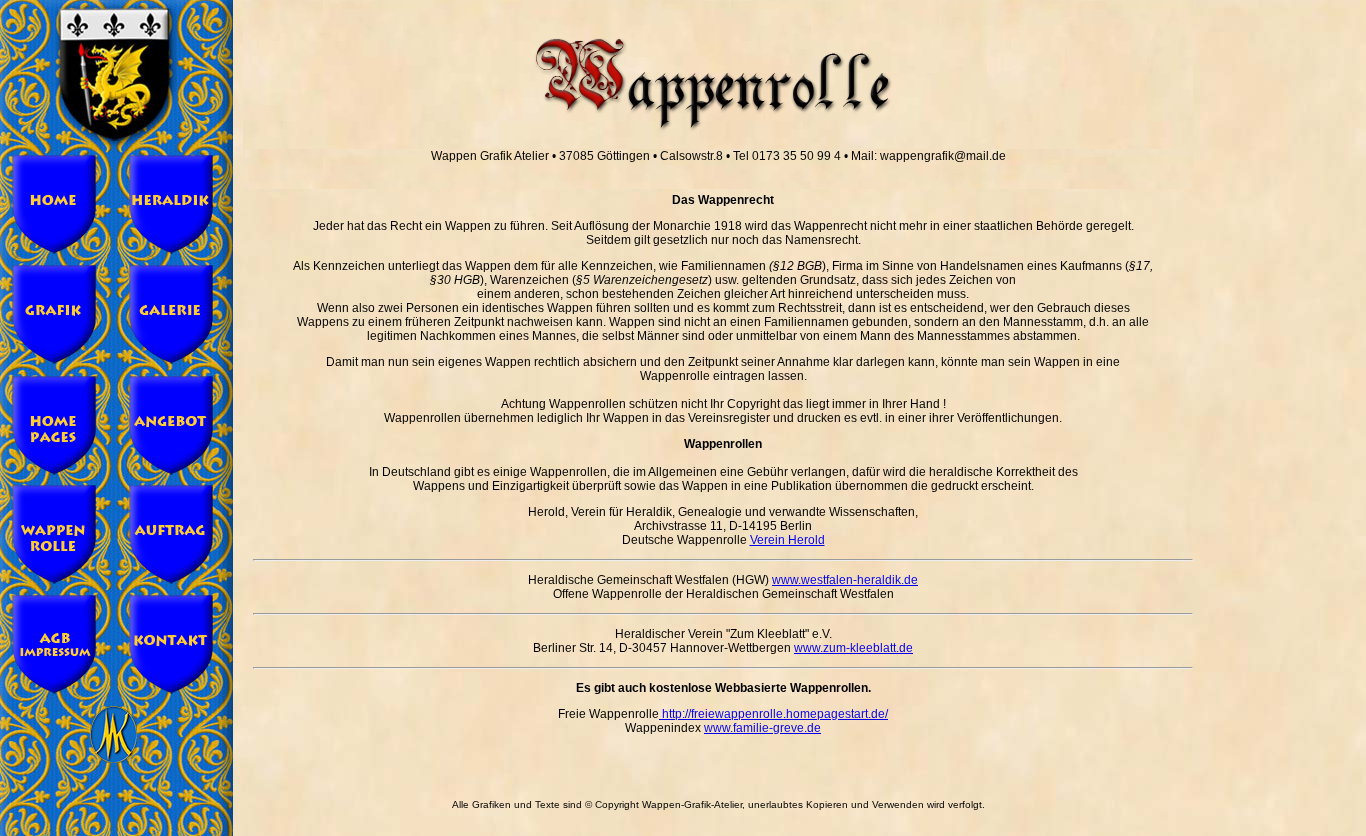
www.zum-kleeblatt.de (853, 648)
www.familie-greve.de (762, 728)
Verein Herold (787, 540)
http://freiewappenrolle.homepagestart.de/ (773, 714)
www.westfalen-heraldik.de (845, 580)
